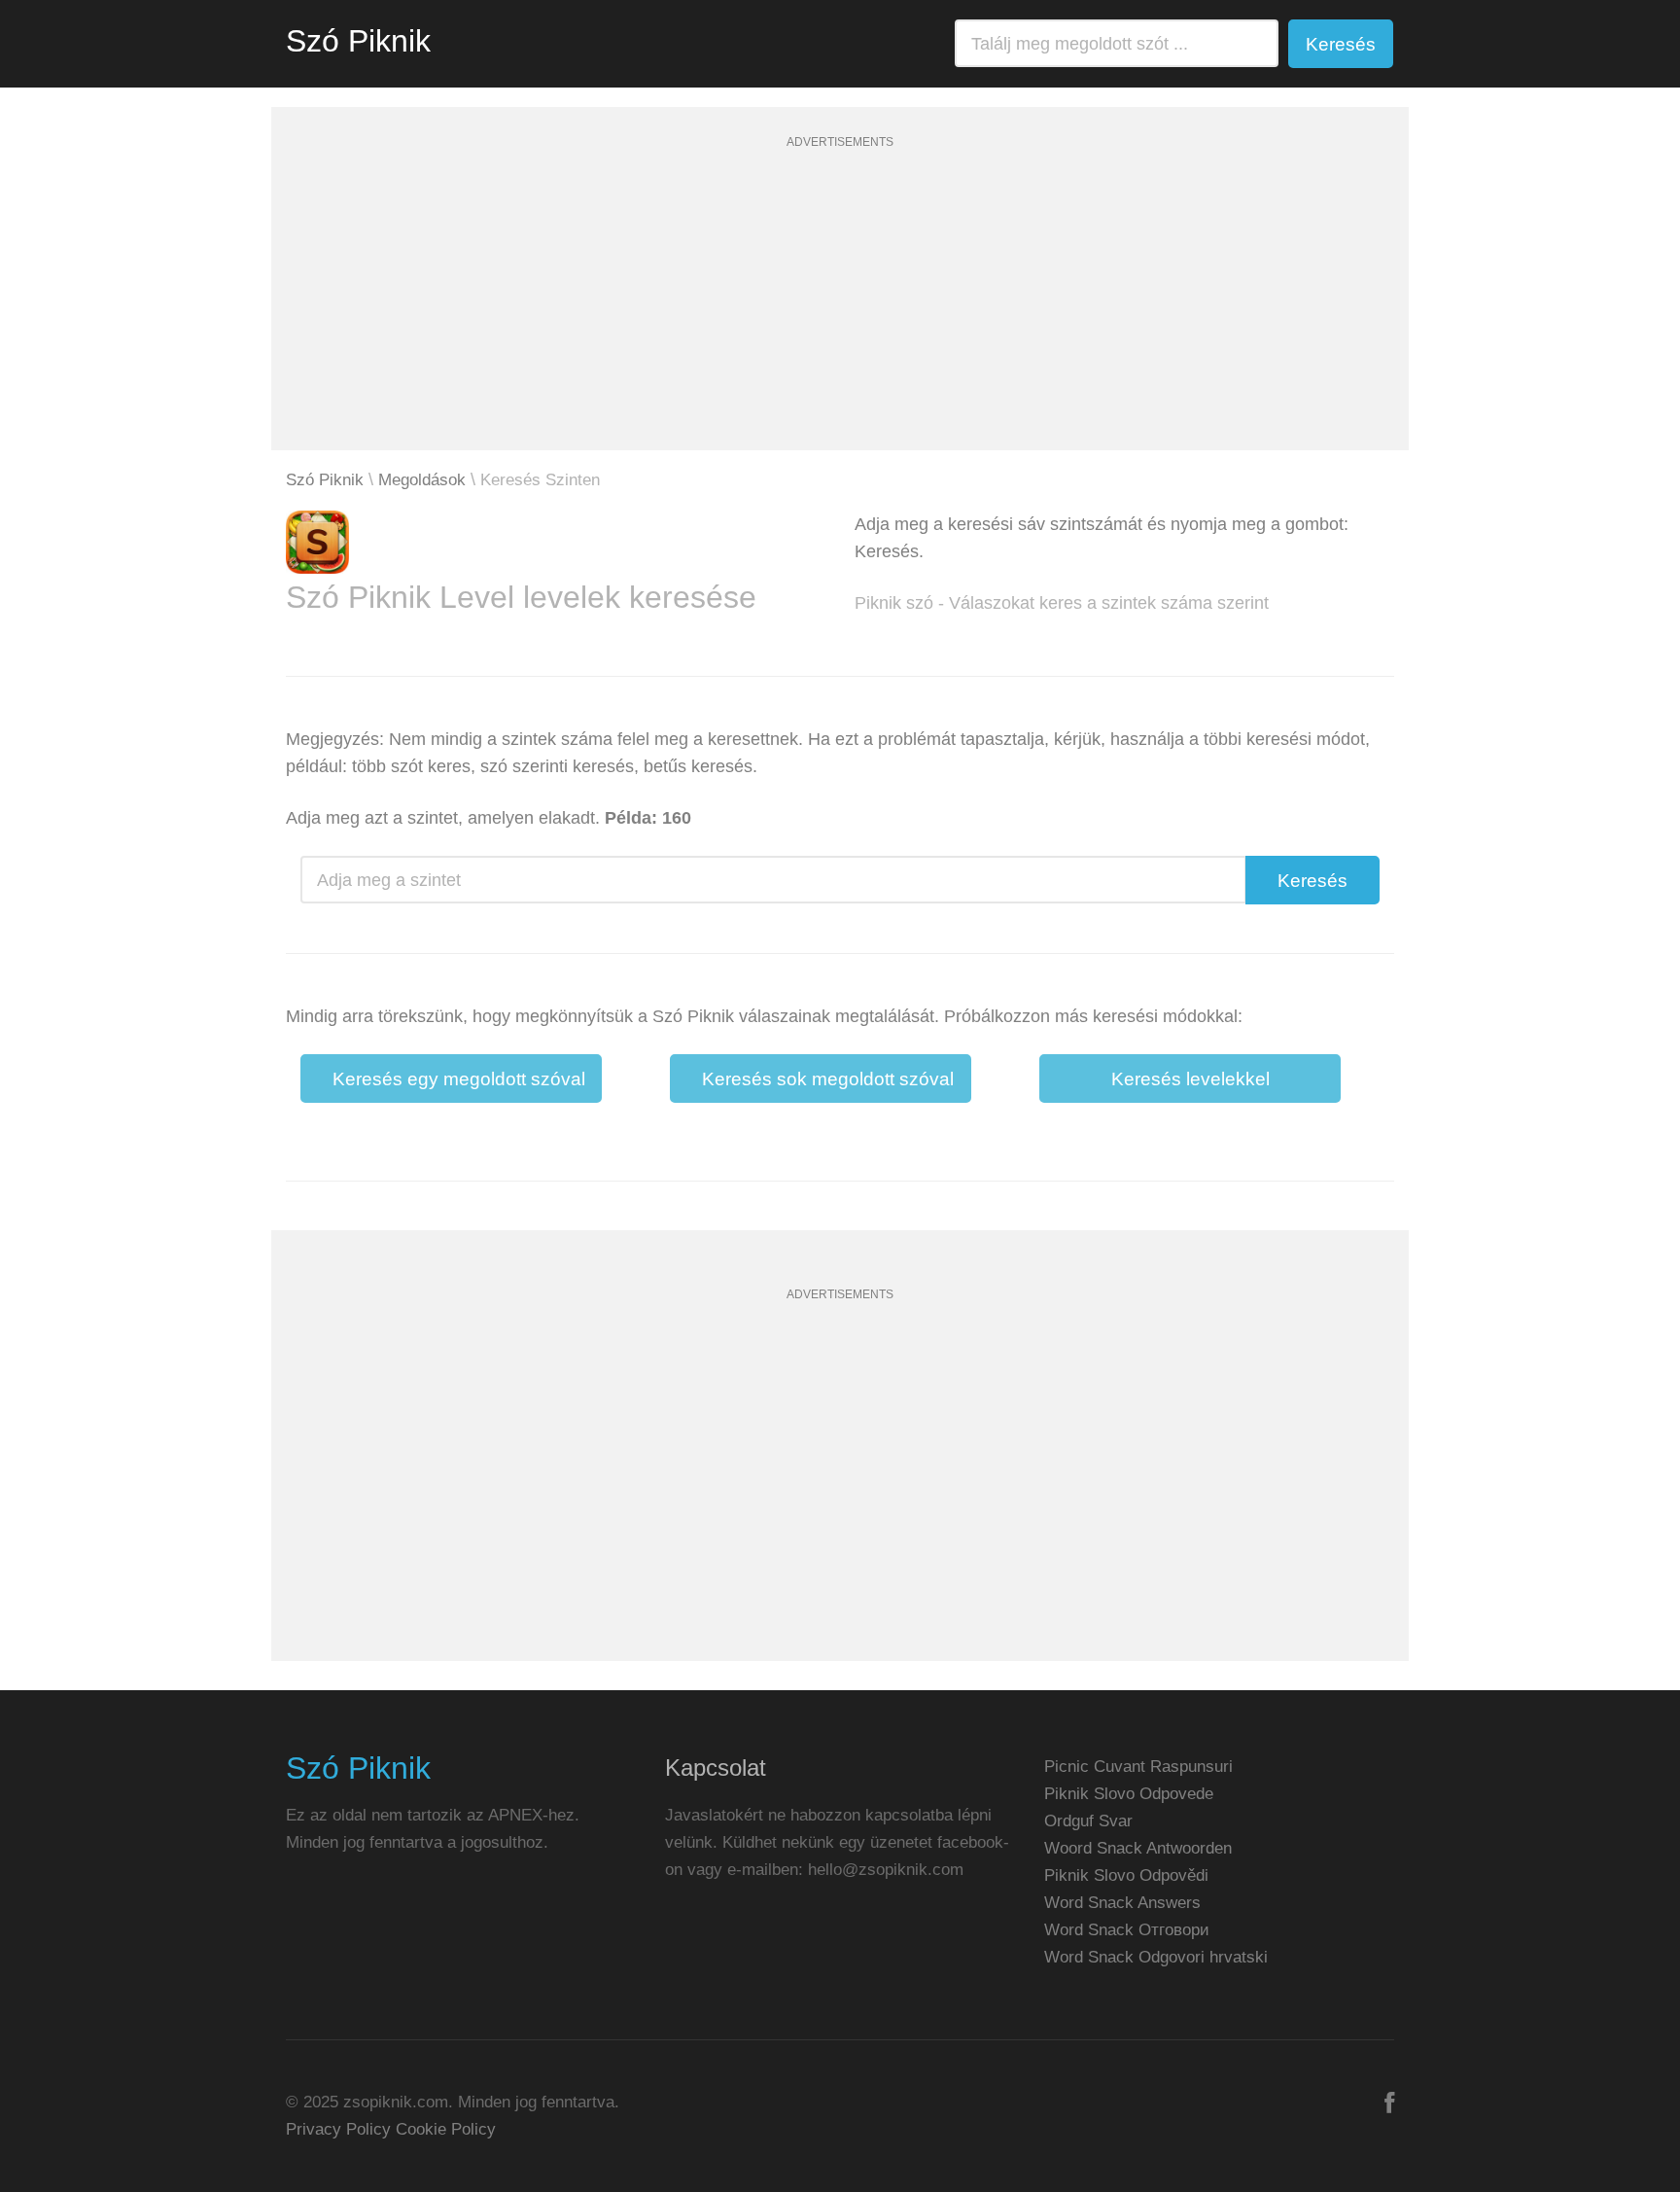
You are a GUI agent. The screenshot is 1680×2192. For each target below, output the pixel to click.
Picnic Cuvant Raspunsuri (1138, 1767)
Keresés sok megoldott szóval (828, 1079)
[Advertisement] (840, 314)
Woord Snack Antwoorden (1138, 1848)
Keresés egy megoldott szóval (459, 1079)
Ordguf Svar (1088, 1821)
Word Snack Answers (1122, 1903)
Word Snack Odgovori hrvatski (1156, 1957)
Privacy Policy (338, 2129)
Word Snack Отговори (1127, 1930)
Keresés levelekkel (1190, 1079)
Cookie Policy (446, 2129)
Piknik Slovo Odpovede (1129, 1794)
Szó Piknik (358, 41)
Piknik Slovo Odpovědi (1126, 1875)
